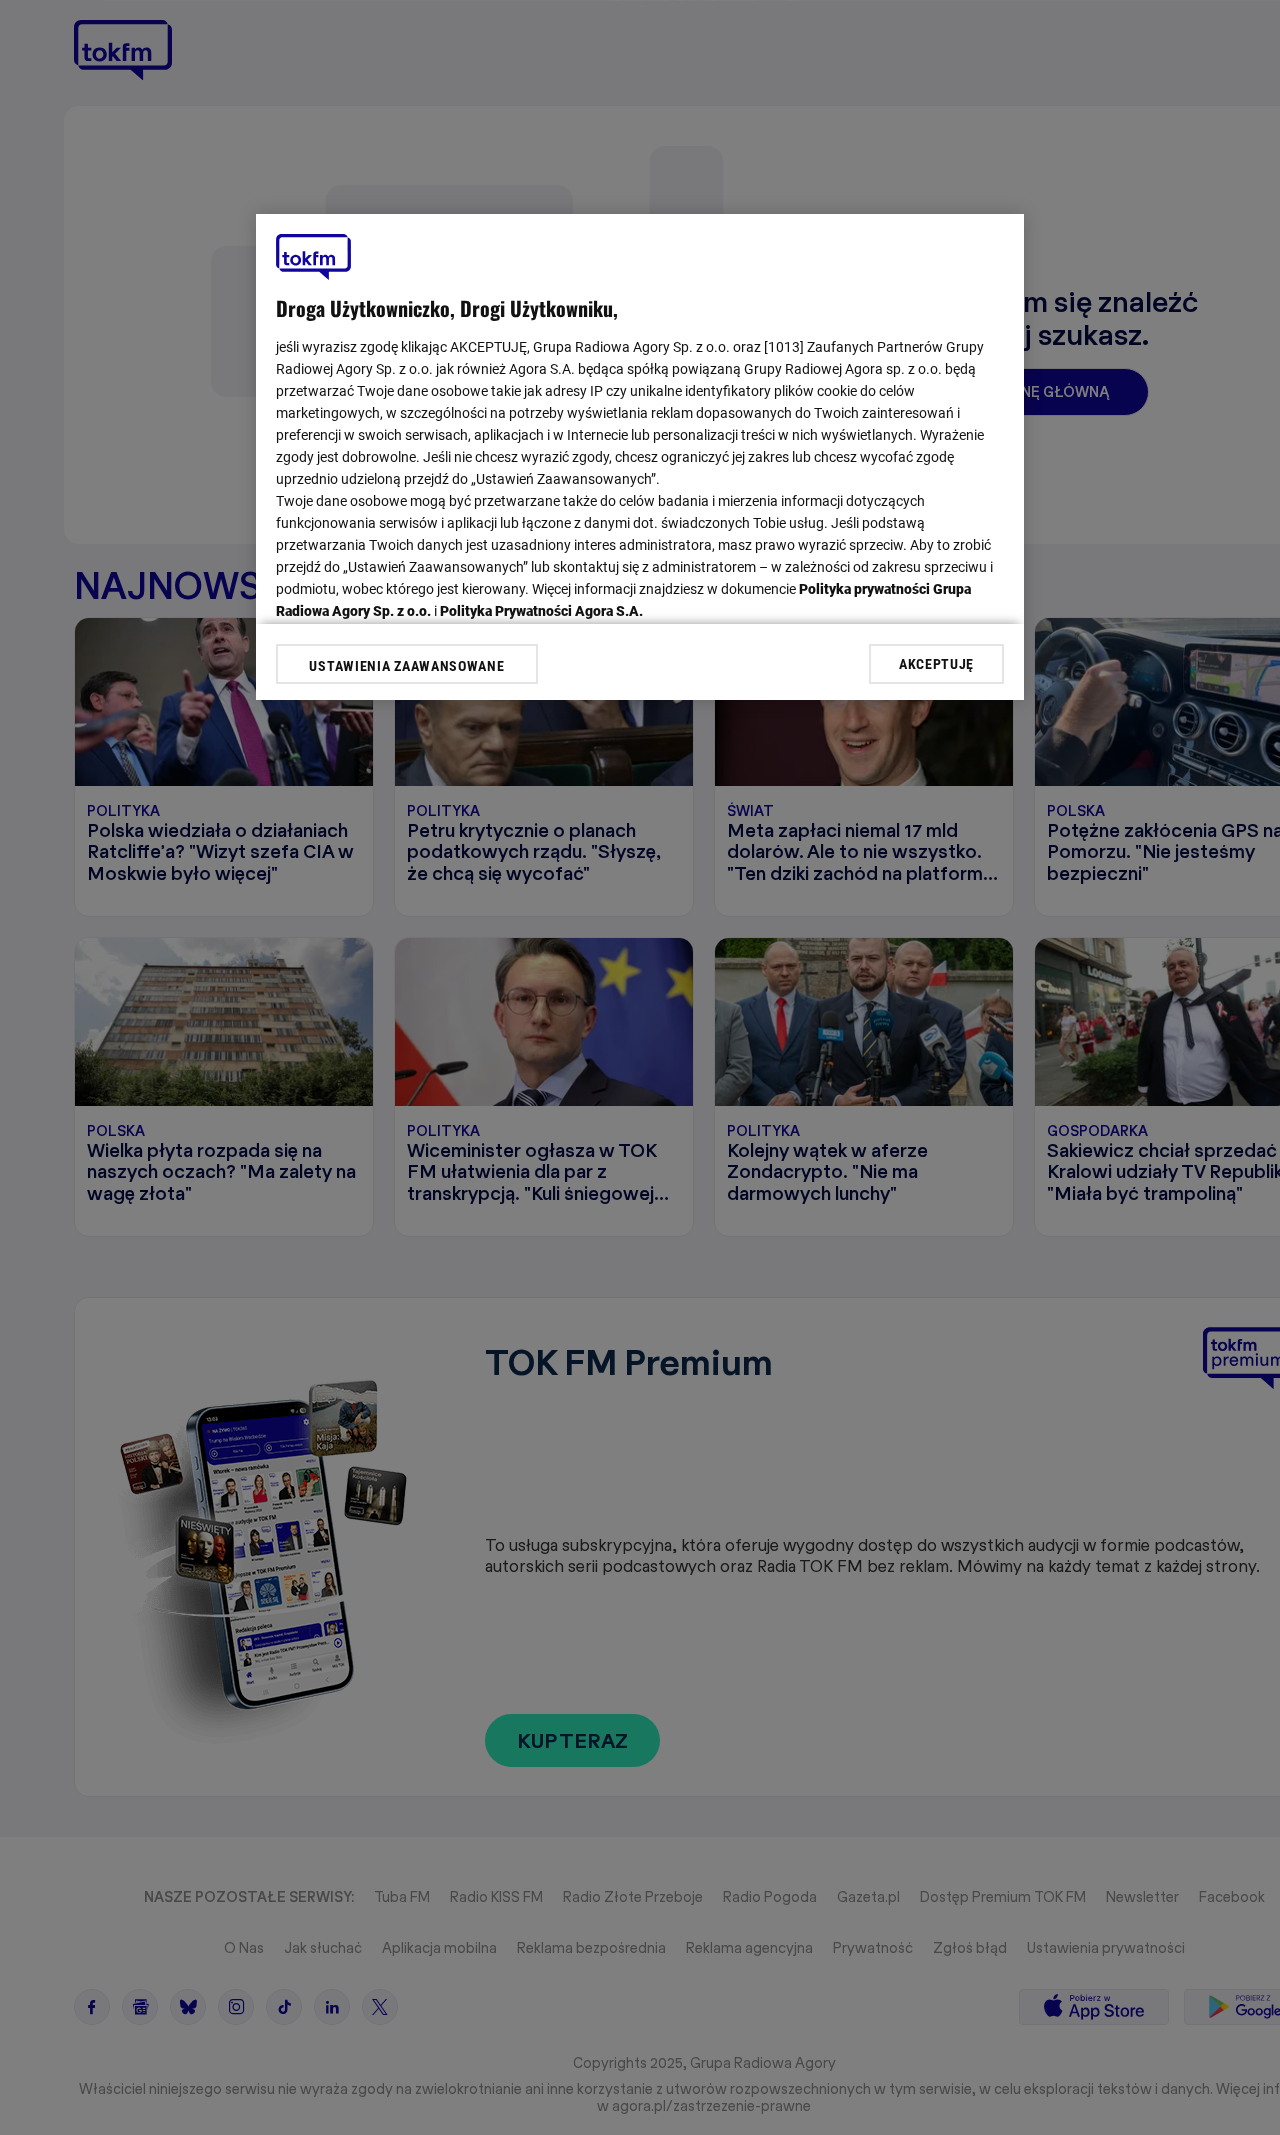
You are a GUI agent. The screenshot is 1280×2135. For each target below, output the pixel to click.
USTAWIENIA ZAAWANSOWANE (406, 666)
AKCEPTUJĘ (936, 663)
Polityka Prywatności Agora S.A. (541, 611)
